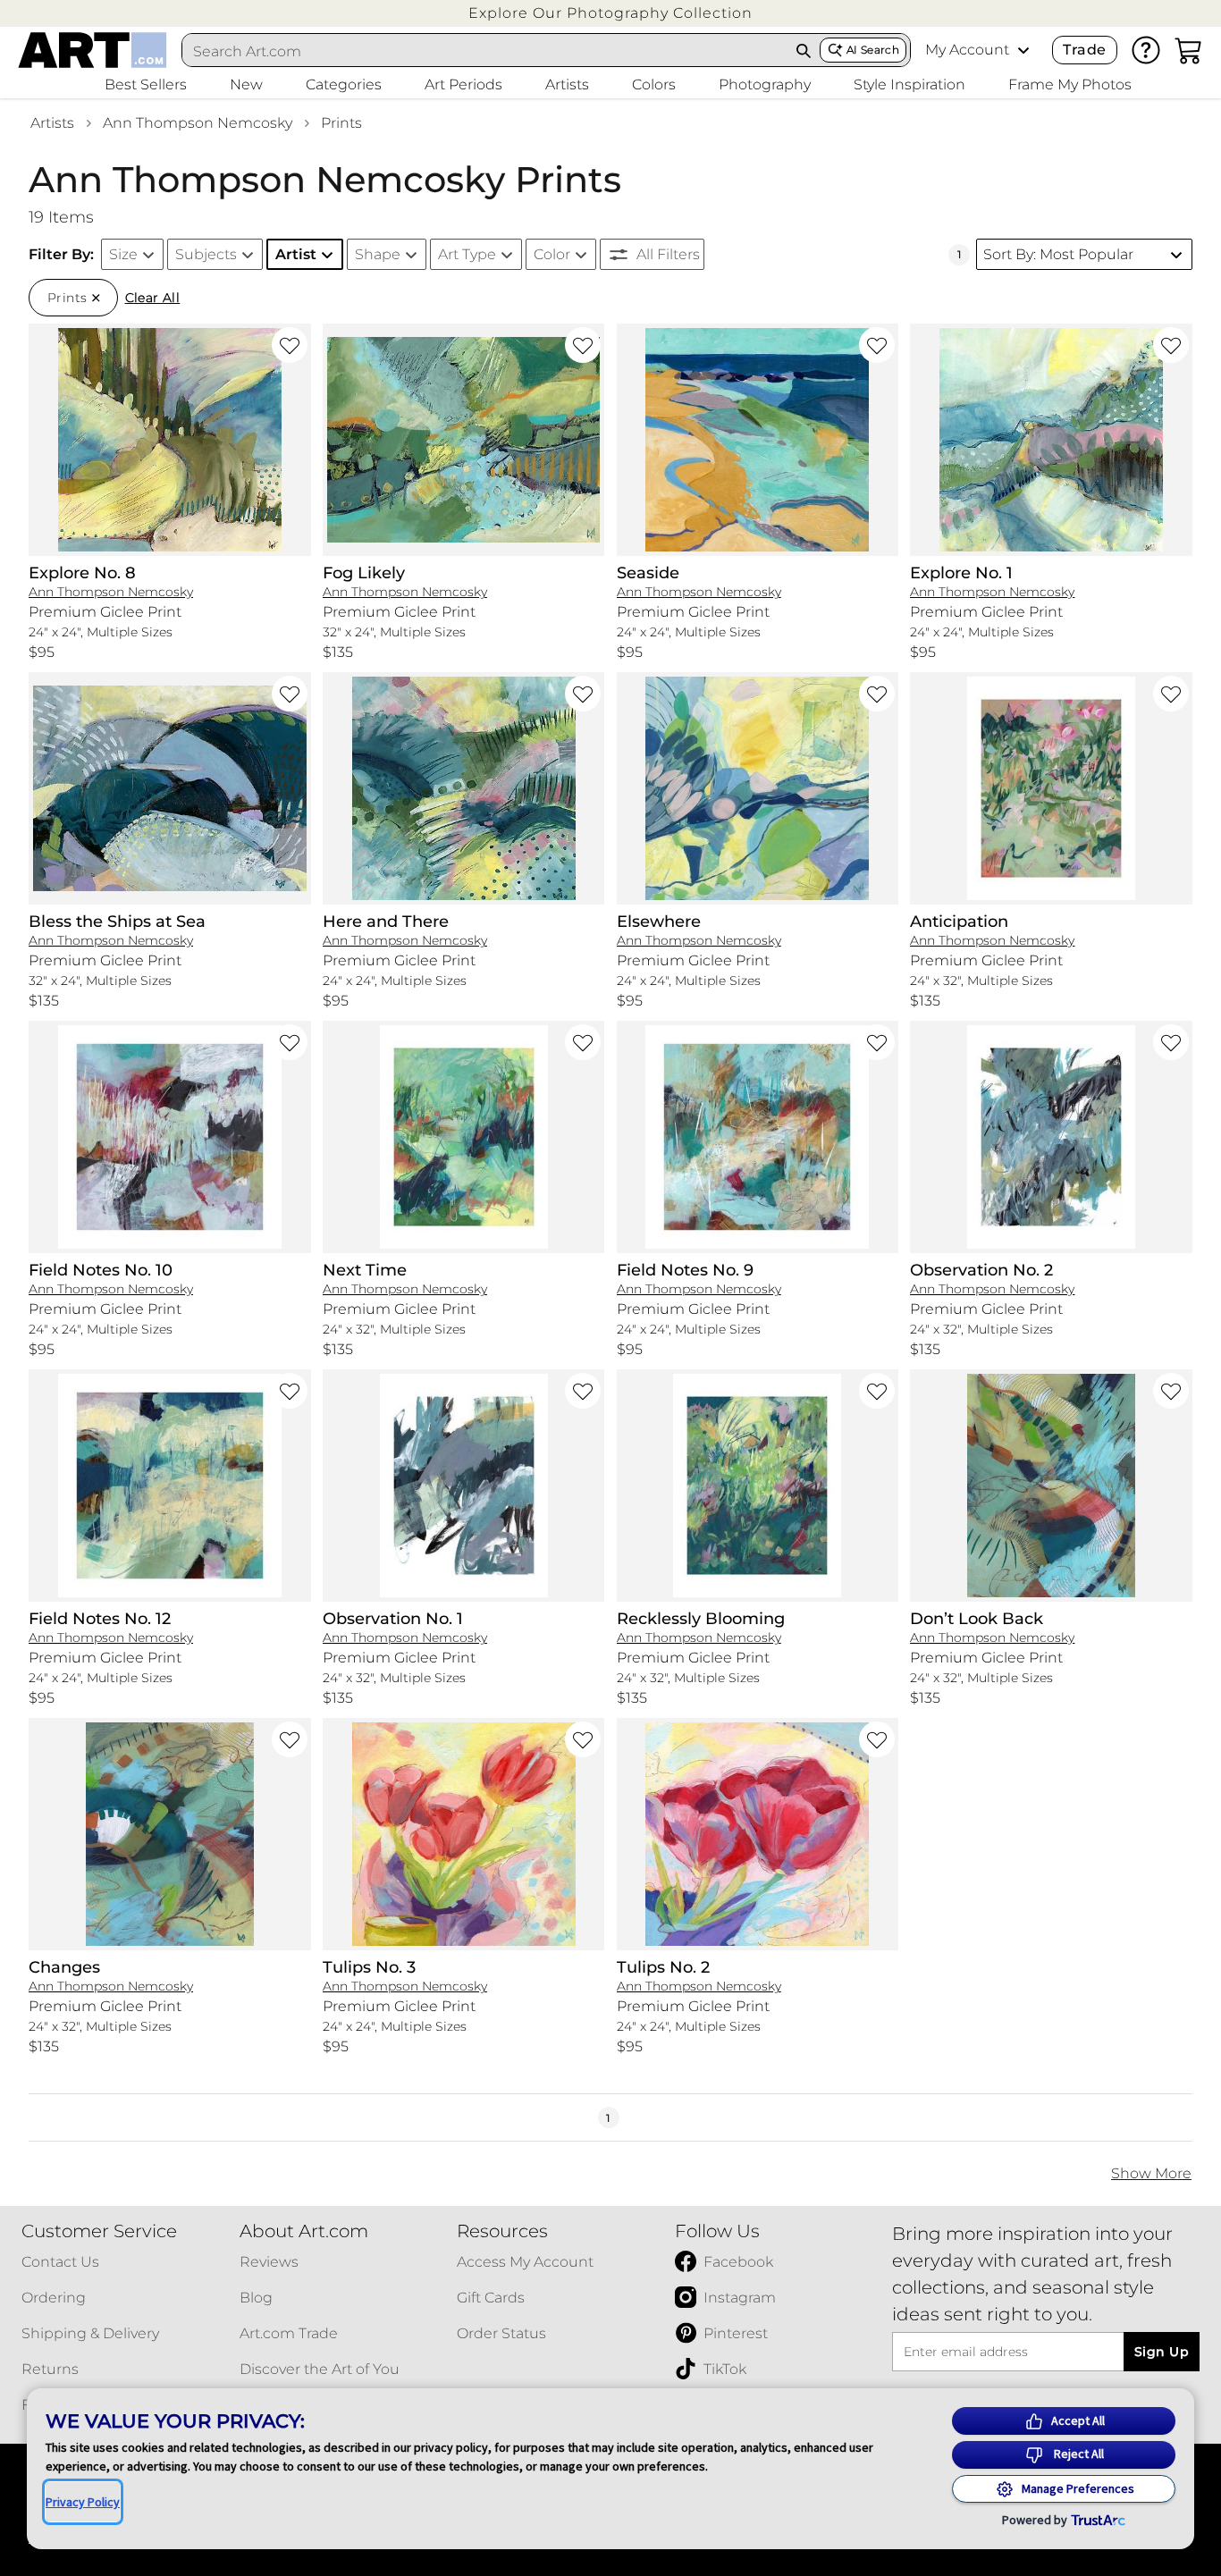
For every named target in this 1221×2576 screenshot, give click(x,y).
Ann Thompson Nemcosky (198, 123)
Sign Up (1162, 2352)
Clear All (153, 298)
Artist (296, 254)
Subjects (206, 254)
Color (552, 254)
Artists (52, 123)
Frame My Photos (1070, 84)
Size (123, 254)
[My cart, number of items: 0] (1189, 50)
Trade (1084, 50)
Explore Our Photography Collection (610, 13)
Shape (378, 254)
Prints (341, 123)
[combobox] (485, 51)
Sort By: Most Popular (1058, 254)
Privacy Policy (83, 2502)
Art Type (467, 254)
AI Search (873, 50)
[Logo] (93, 50)
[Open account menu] (1023, 50)
